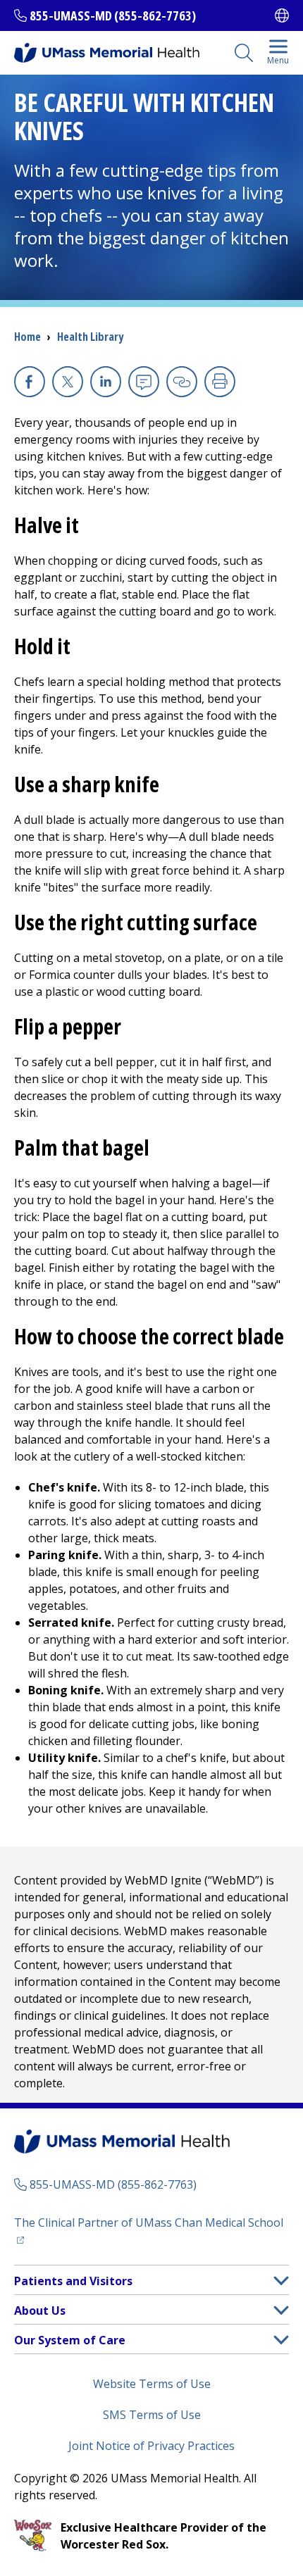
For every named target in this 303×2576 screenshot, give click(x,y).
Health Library (90, 337)
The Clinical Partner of (151, 2222)
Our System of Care (70, 2340)
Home (27, 337)
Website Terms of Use (152, 2384)
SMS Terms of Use (152, 2415)
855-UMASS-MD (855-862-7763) (113, 15)
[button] (281, 2281)
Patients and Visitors (73, 2281)
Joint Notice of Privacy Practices (151, 2446)
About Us (40, 2311)
